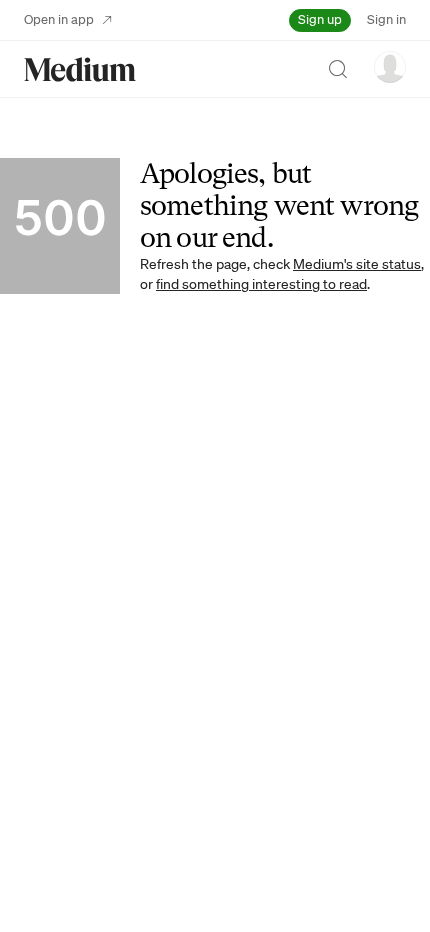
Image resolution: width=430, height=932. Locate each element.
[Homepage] (80, 69)
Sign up (320, 19)
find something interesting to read (261, 284)
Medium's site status (357, 264)
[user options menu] (390, 67)
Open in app (59, 19)
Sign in (386, 19)
